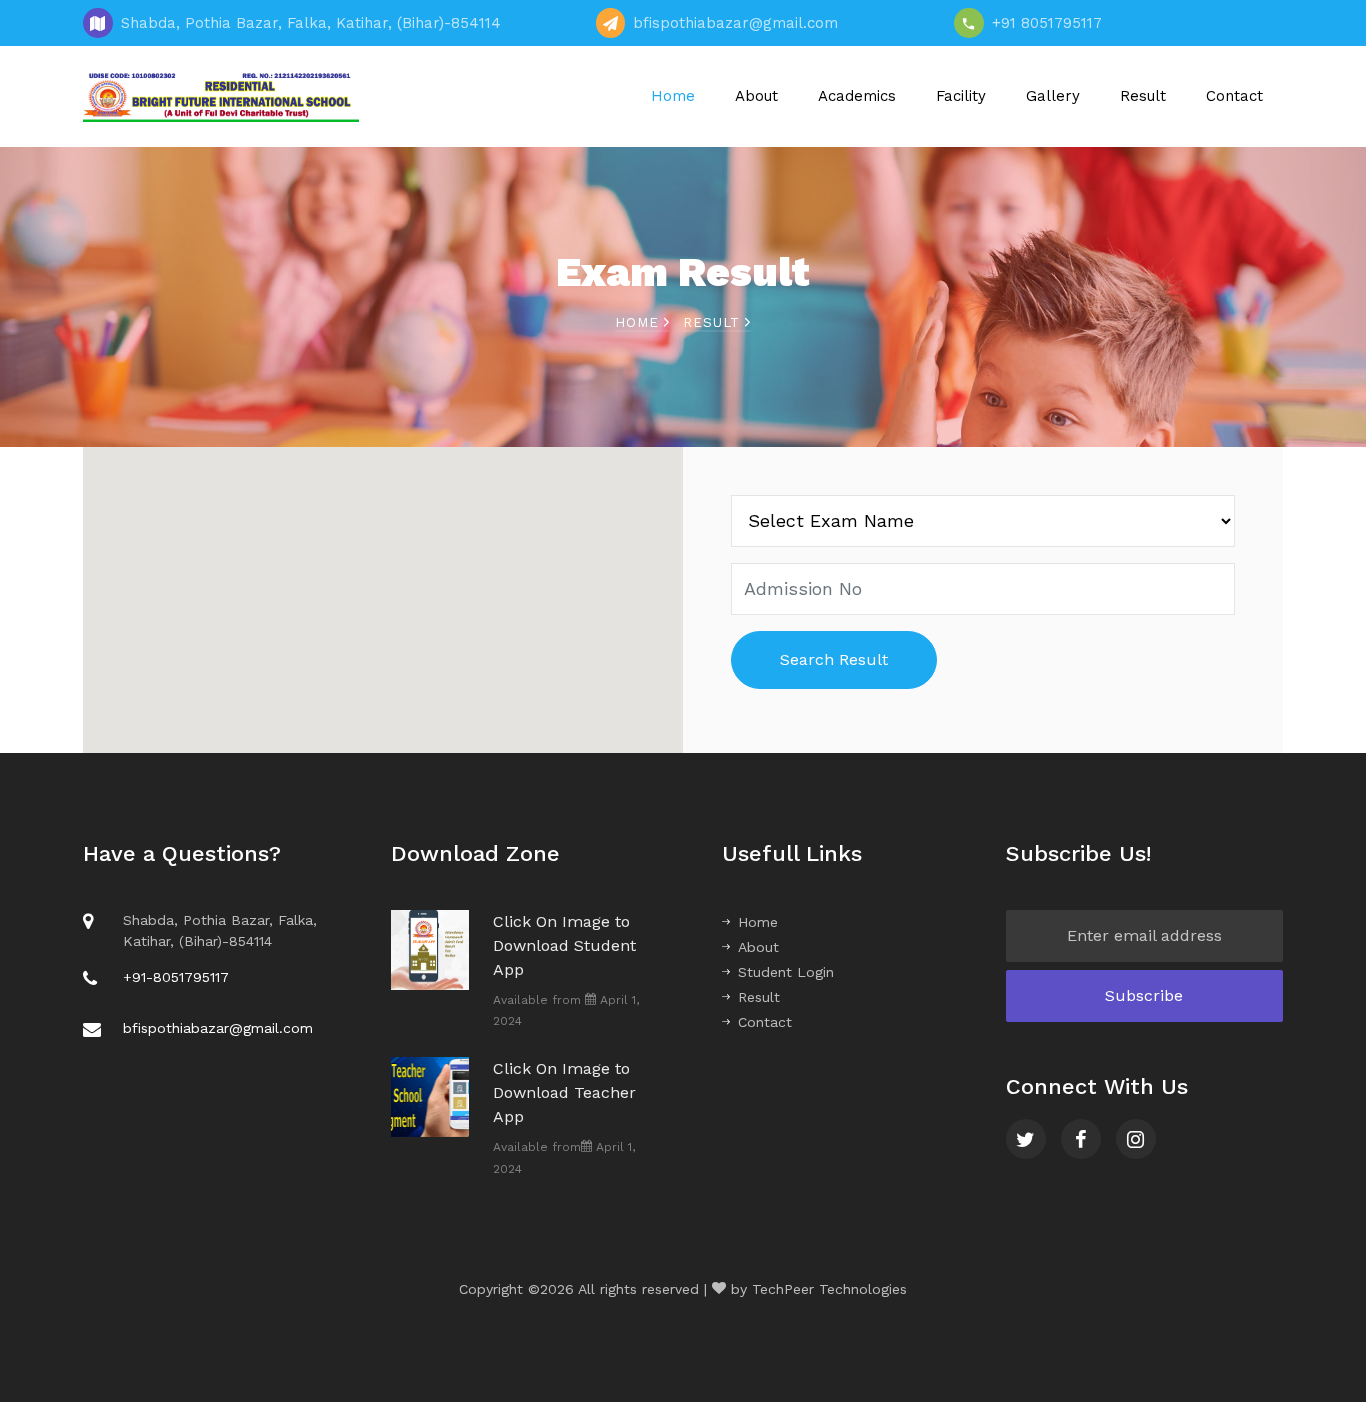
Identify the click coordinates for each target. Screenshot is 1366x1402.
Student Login (786, 972)
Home (673, 96)
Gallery (1053, 96)
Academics (857, 96)
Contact (1234, 96)
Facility (961, 96)
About (756, 96)
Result (1143, 96)
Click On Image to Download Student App (564, 945)
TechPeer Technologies (829, 1289)
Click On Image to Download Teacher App (564, 1092)
